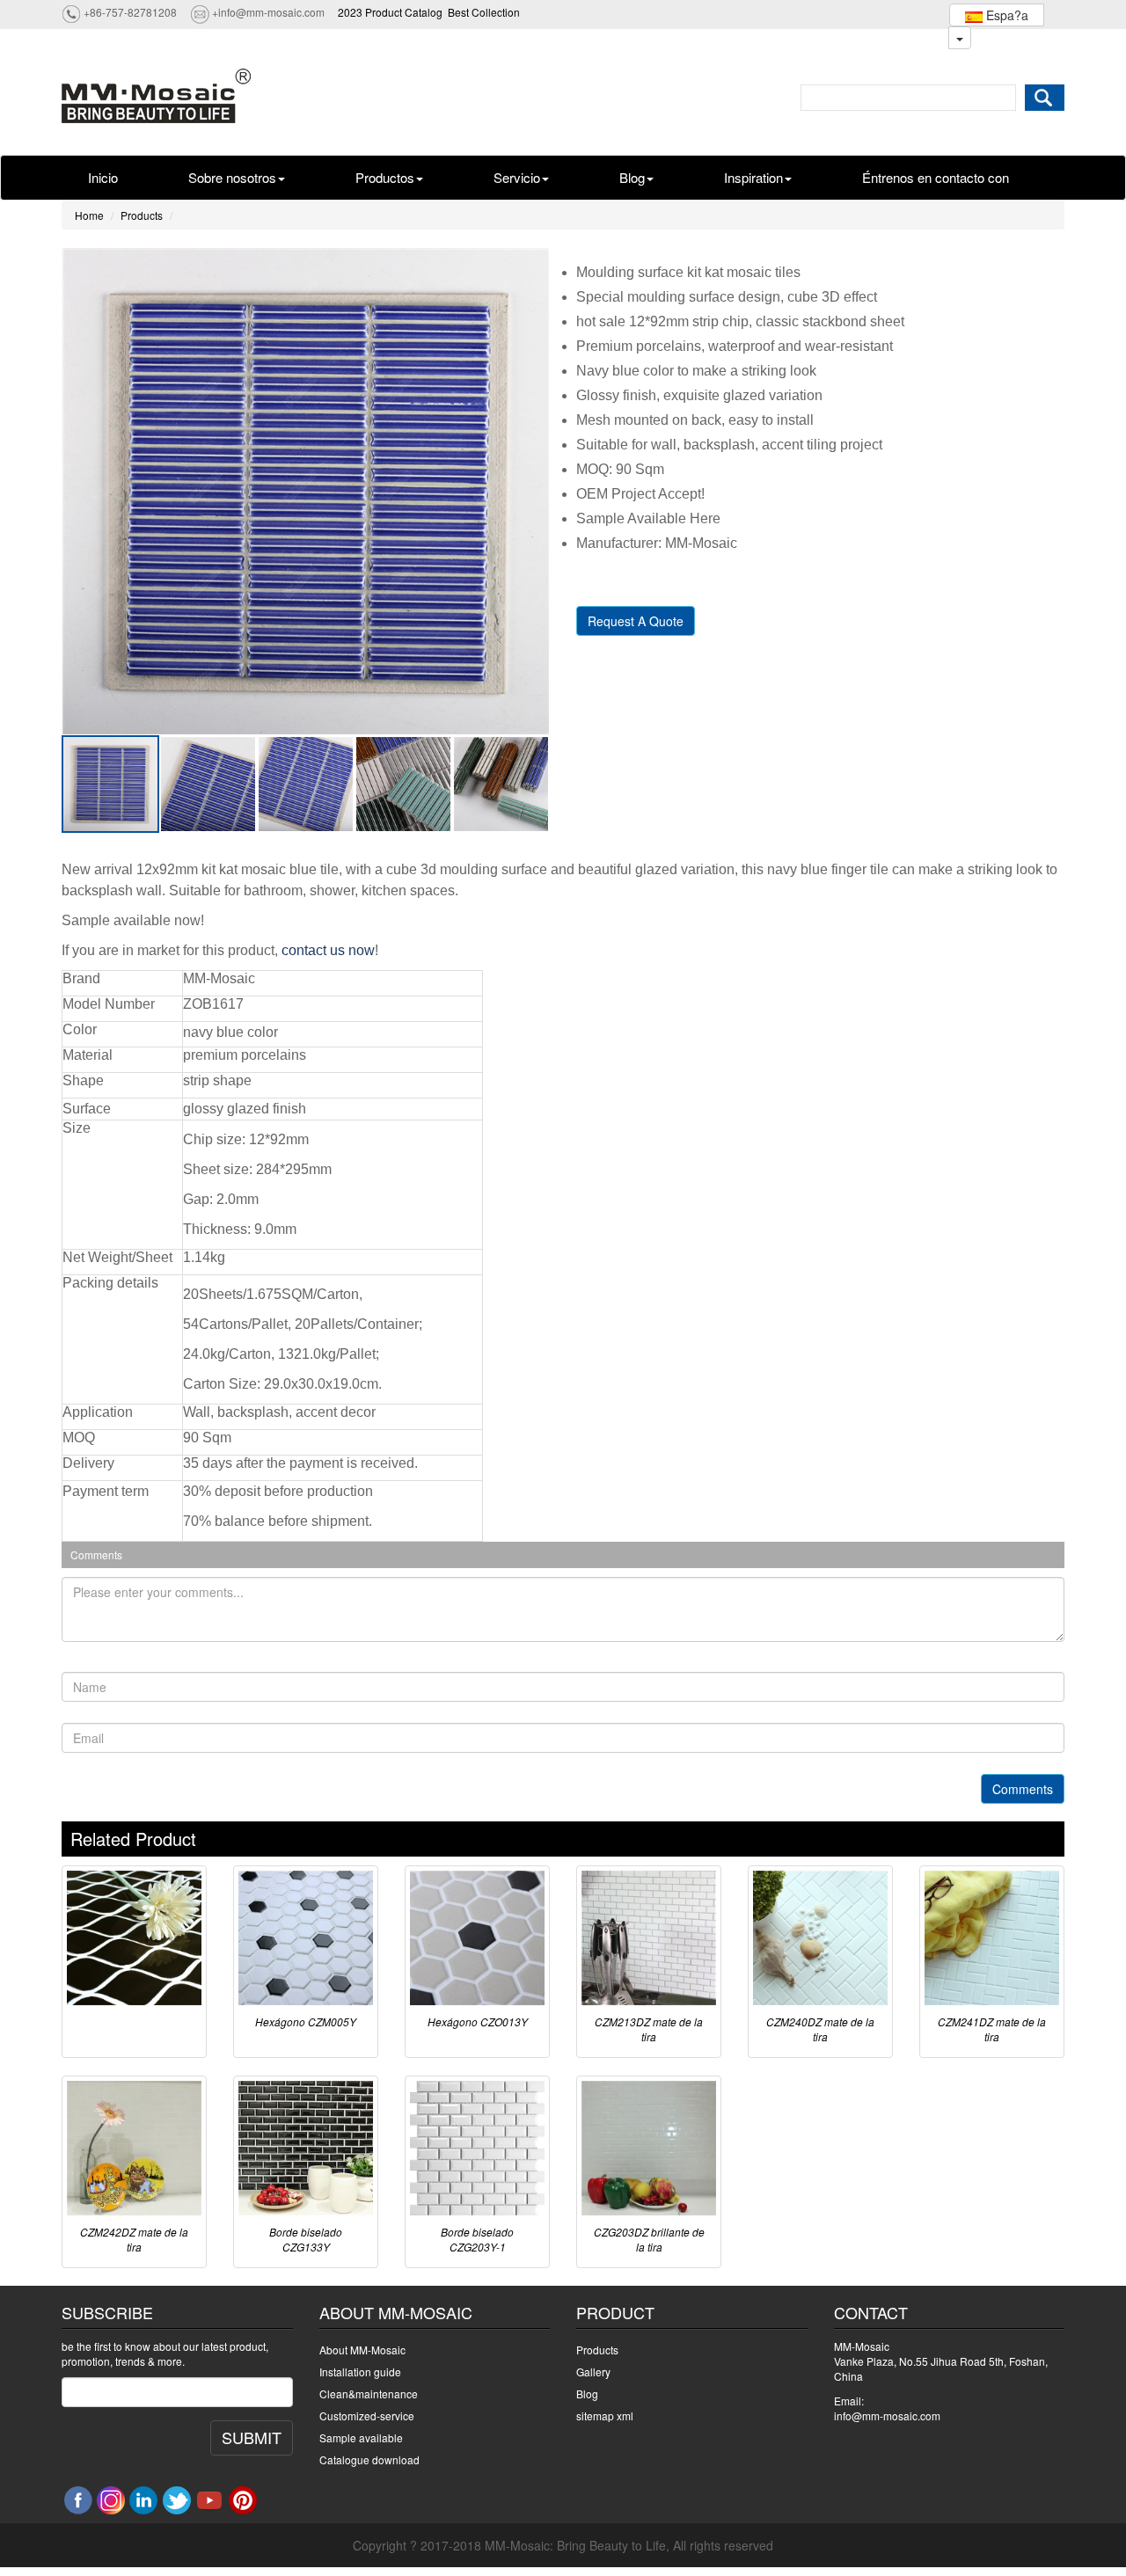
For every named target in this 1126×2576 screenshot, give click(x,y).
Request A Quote (636, 621)
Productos (385, 177)
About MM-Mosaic (362, 2350)
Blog (632, 177)
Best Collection (484, 12)
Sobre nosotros (232, 177)
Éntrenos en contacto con (936, 177)
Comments (1023, 1789)
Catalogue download (369, 2459)
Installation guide (360, 2372)
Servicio (517, 177)
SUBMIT (252, 2437)
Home (89, 215)
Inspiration (753, 177)
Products (142, 215)
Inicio (103, 177)
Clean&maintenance (369, 2394)
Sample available (361, 2437)
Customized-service (367, 2415)
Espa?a (1005, 15)
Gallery (593, 2372)
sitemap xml (605, 2415)
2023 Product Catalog (390, 12)
